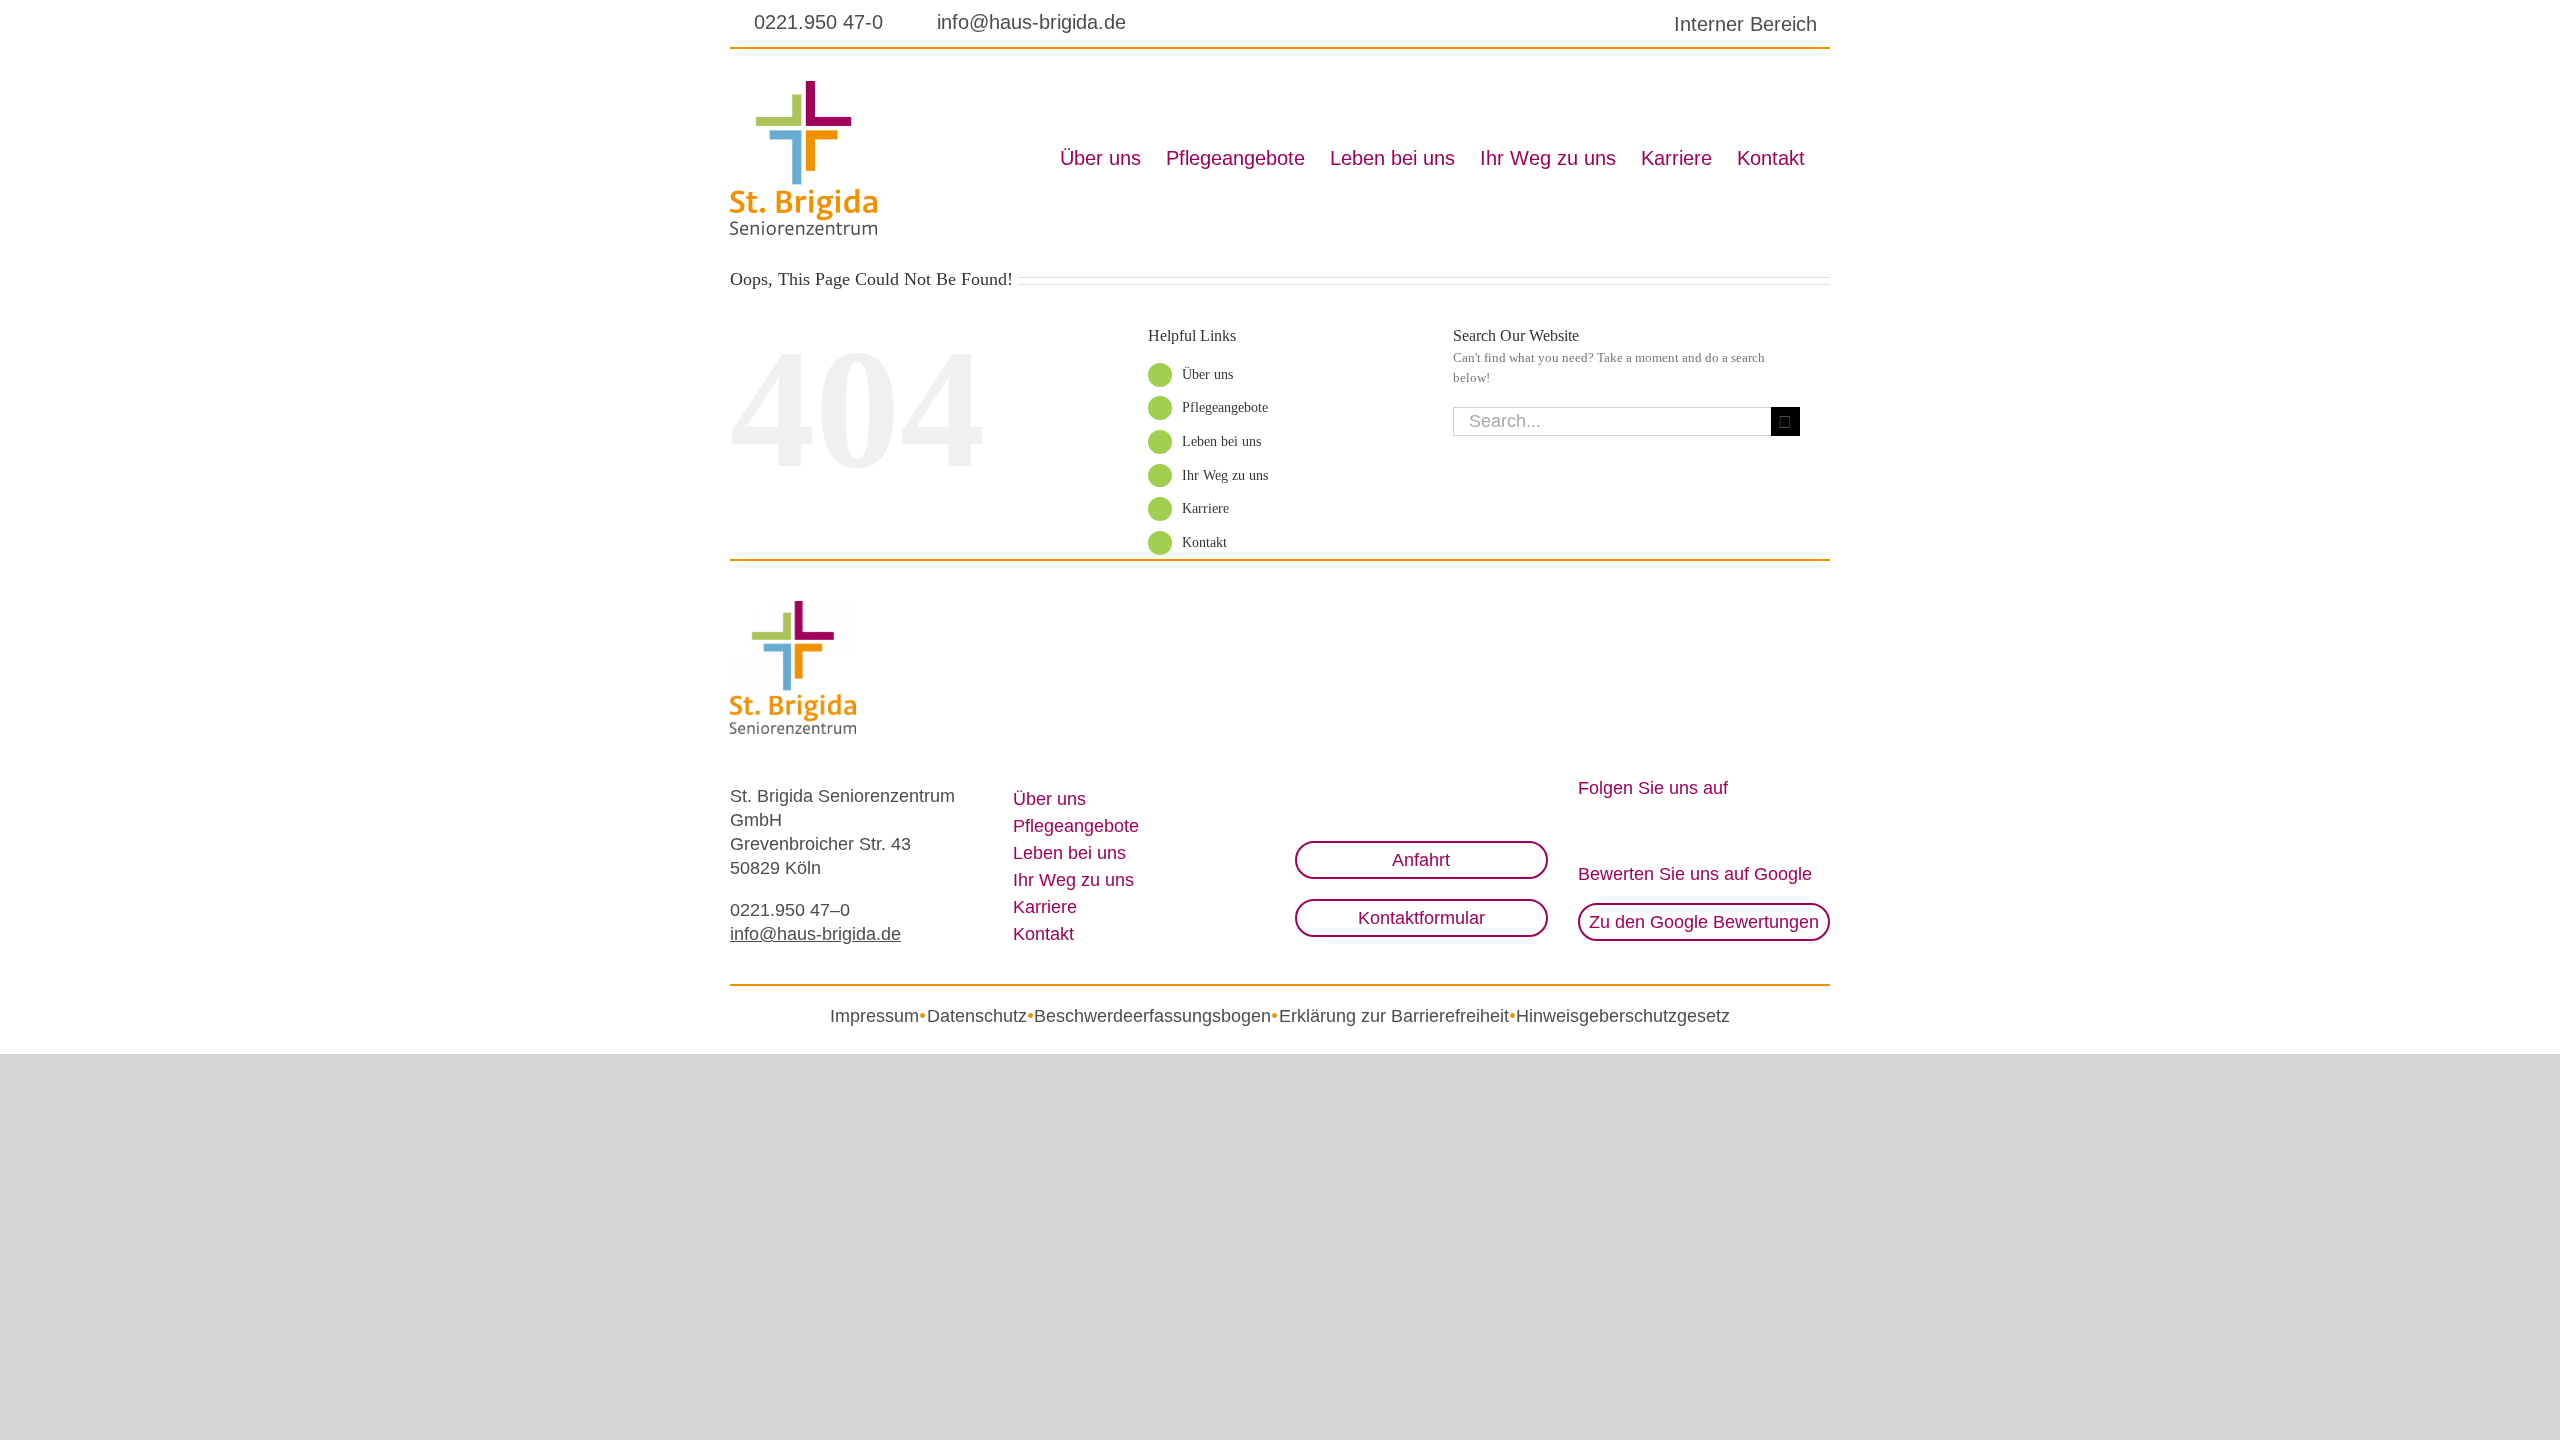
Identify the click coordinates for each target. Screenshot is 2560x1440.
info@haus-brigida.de (1031, 22)
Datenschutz (977, 1016)
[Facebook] (1616, 827)
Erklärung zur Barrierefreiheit (1394, 1016)
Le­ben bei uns (1221, 441)
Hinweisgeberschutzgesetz (1623, 1016)
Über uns (1207, 374)
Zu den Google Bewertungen (1704, 922)
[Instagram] (1586, 827)
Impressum (874, 1016)
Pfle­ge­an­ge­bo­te (1225, 407)
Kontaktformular (1421, 918)
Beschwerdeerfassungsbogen (1152, 1016)
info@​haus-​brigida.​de (815, 934)
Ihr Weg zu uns (1225, 475)
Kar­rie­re (1205, 508)
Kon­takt (1204, 542)
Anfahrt (1421, 860)
